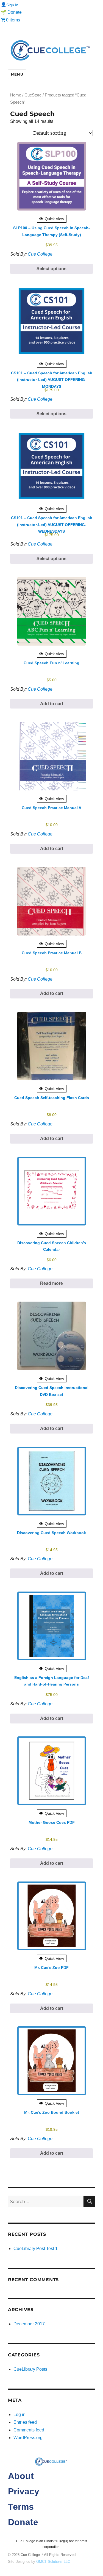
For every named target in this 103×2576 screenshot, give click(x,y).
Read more (51, 1283)
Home (16, 95)
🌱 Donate (11, 12)
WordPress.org (28, 2438)
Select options (51, 269)
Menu (17, 74)
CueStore (33, 95)
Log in (20, 2415)
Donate (23, 2522)
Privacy (24, 2491)
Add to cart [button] (52, 704)
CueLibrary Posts (30, 2369)
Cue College (40, 254)
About (21, 2476)
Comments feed (29, 2430)
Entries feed (25, 2422)
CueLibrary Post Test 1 (36, 2249)
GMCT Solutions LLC (53, 2562)
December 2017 (29, 2324)
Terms (21, 2507)
